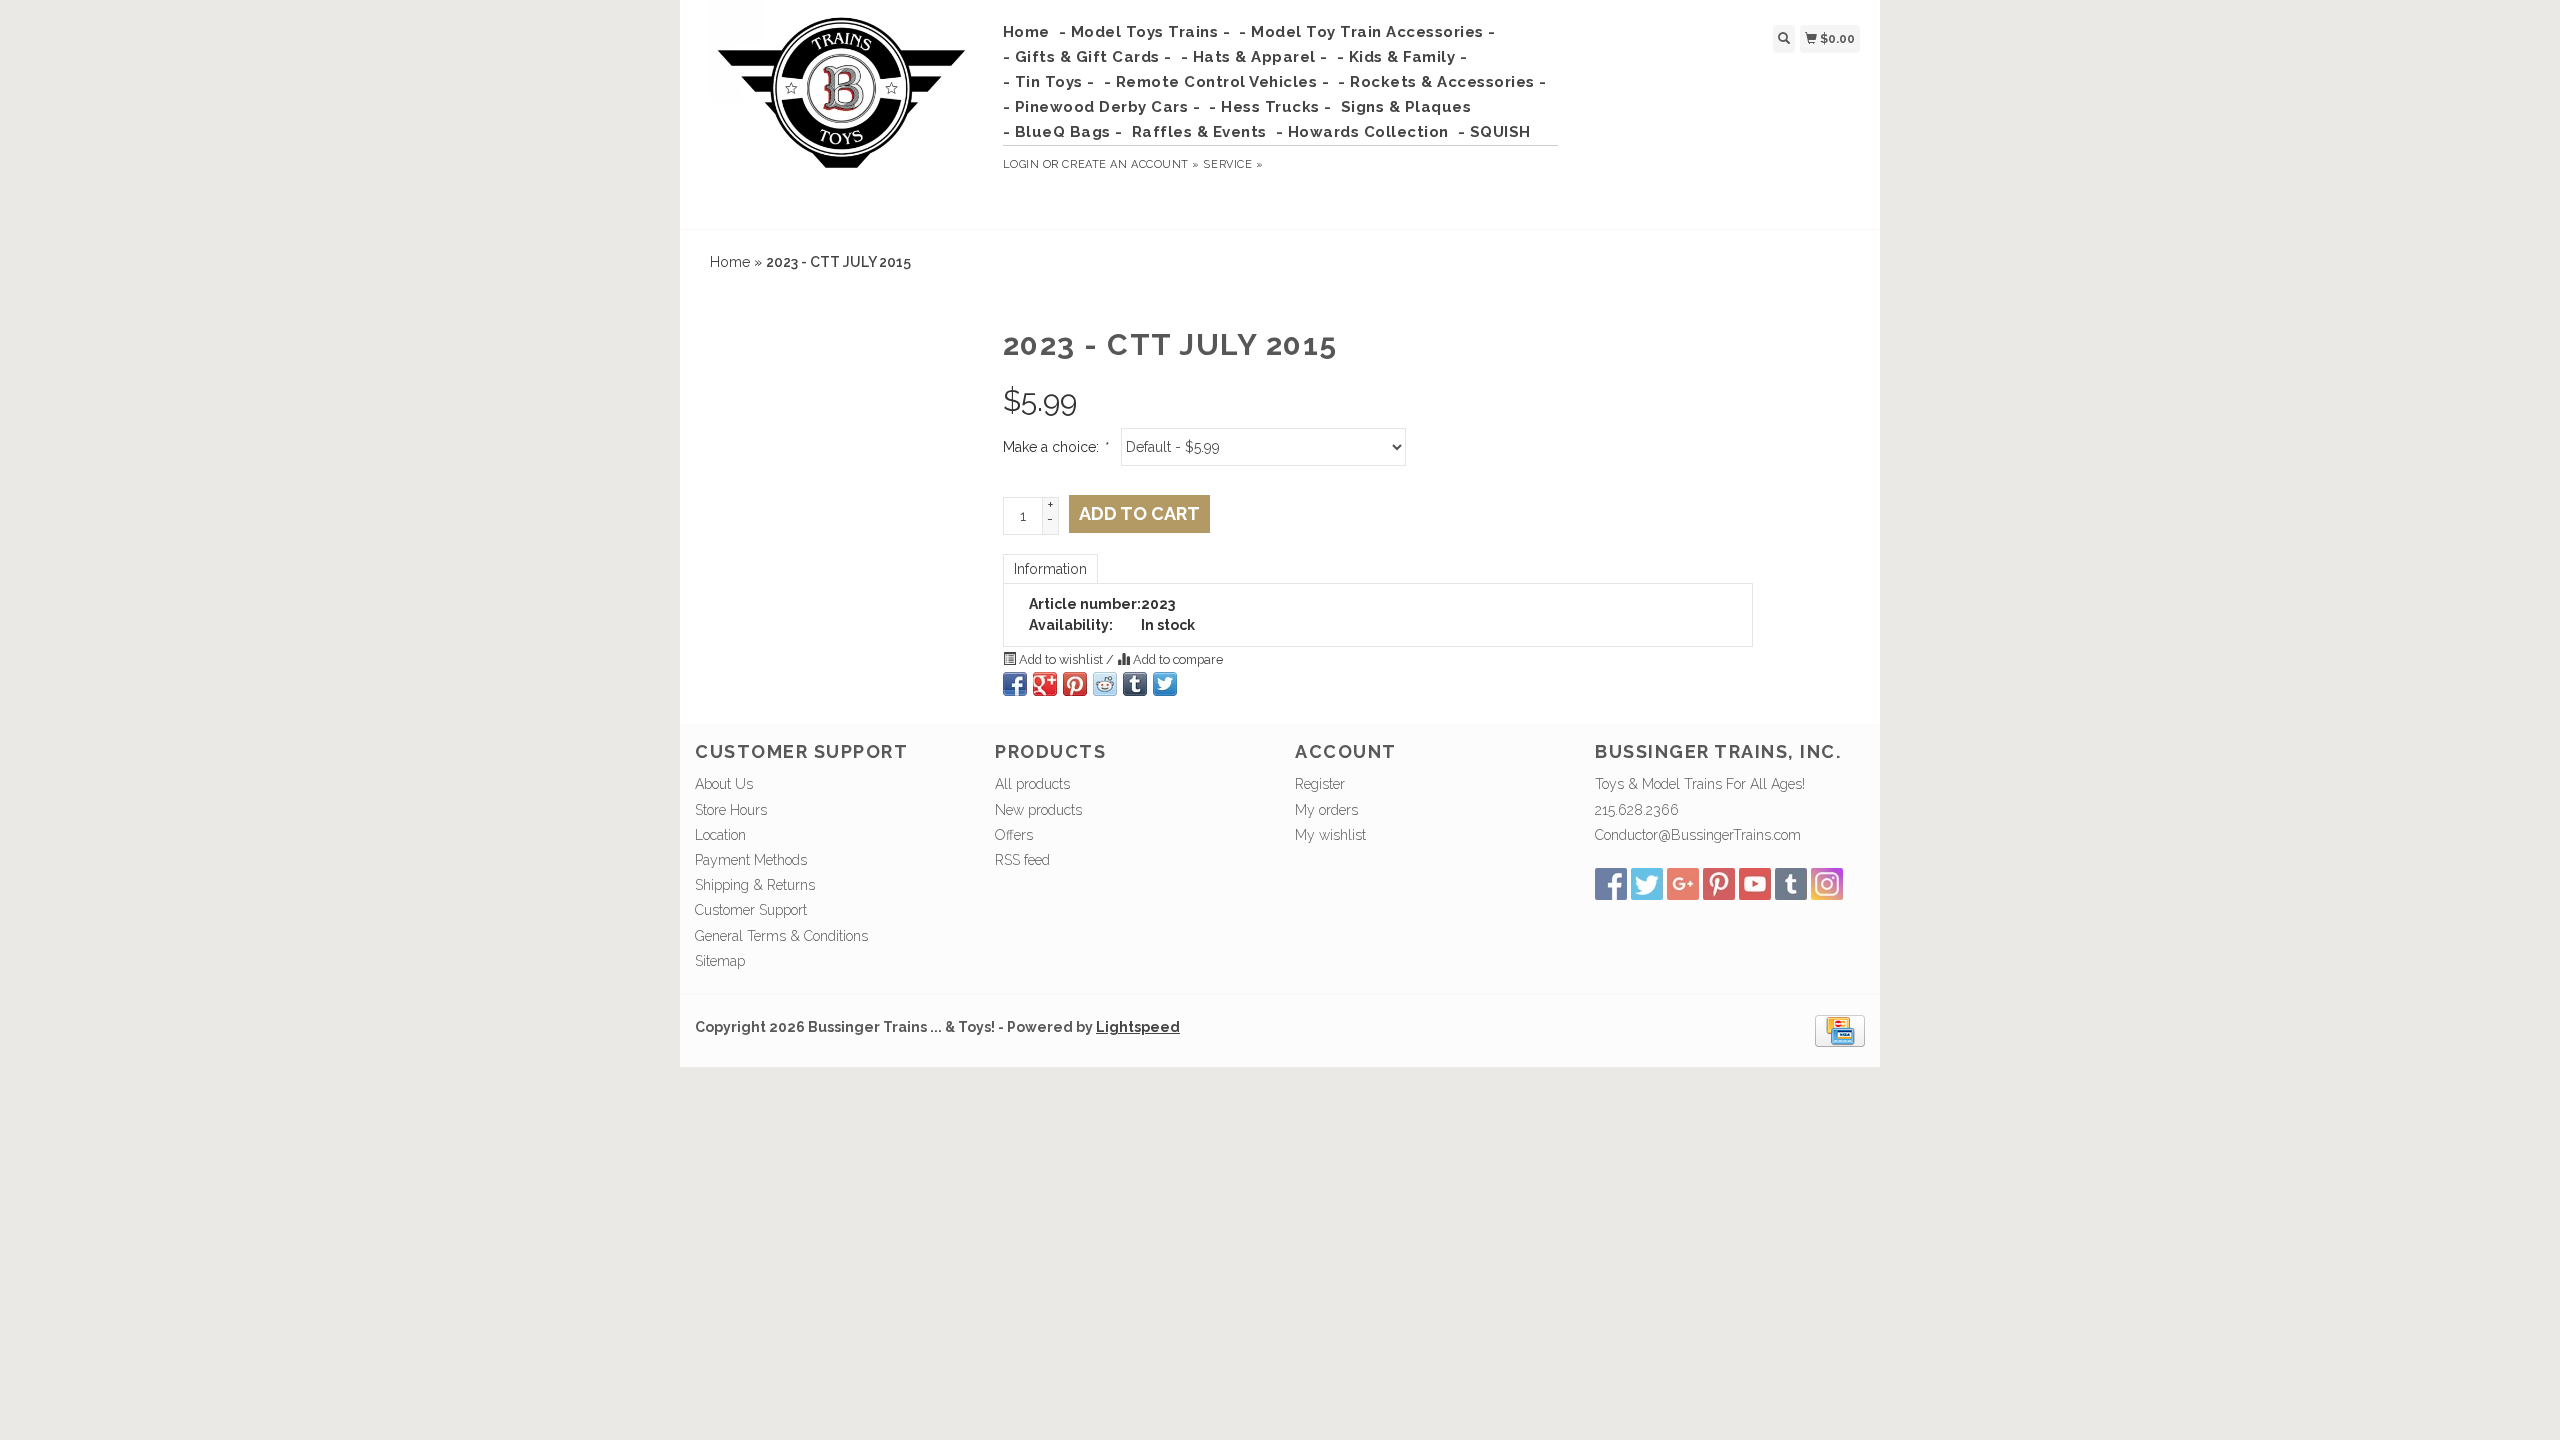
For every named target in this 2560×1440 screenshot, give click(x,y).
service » (1233, 164)
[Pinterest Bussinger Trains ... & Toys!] (1719, 884)
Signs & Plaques (1406, 107)
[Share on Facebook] (1015, 684)
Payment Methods (751, 860)
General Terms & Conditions (781, 936)
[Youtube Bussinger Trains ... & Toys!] (1755, 884)
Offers (1014, 835)
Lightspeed (1138, 1027)
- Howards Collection (1362, 132)
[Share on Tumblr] (1135, 684)
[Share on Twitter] (1165, 684)
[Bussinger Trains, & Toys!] (841, 112)
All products (1032, 784)
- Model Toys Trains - (1145, 32)
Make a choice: (1055, 447)
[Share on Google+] (1045, 684)
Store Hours (731, 810)
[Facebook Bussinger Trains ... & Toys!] (1611, 884)
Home (1026, 32)
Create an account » (1130, 164)
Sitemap (720, 961)
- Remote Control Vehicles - (1217, 82)
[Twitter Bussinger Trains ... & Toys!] (1647, 884)
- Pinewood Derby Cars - (1102, 107)
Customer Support (751, 910)
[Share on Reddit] (1105, 684)
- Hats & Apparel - (1254, 57)
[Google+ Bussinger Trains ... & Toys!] (1683, 884)
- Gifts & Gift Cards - (1087, 57)
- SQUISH (1494, 132)
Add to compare (1176, 659)
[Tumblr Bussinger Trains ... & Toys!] (1791, 884)
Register (1320, 784)
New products (1038, 810)
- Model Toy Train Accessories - (1367, 32)
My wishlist (1330, 835)
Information (1050, 569)
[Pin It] (1075, 684)
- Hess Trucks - (1270, 107)
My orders (1326, 810)
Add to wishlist (1061, 659)
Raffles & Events (1199, 132)
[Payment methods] (1840, 1030)
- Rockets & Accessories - (1442, 82)
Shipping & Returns (755, 885)
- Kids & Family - (1402, 57)
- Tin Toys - (1049, 82)
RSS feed (1022, 860)
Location (720, 835)
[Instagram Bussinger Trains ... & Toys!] (1827, 884)
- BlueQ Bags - (1063, 132)
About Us (724, 784)
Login (1021, 164)
